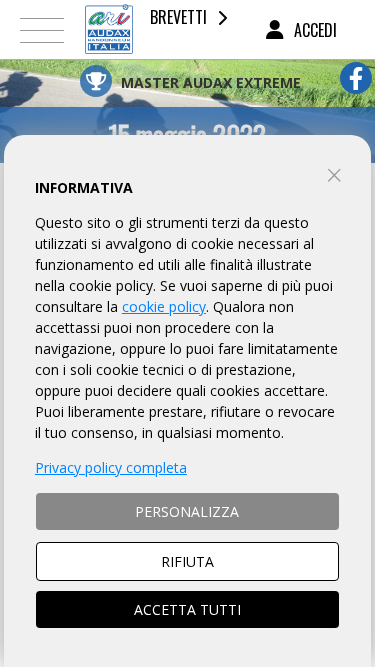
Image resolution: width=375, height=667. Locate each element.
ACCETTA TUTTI (187, 609)
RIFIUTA (187, 561)
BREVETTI (178, 17)
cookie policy (164, 306)
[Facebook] (356, 78)
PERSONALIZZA (187, 511)
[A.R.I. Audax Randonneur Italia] (109, 29)
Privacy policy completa (111, 467)
